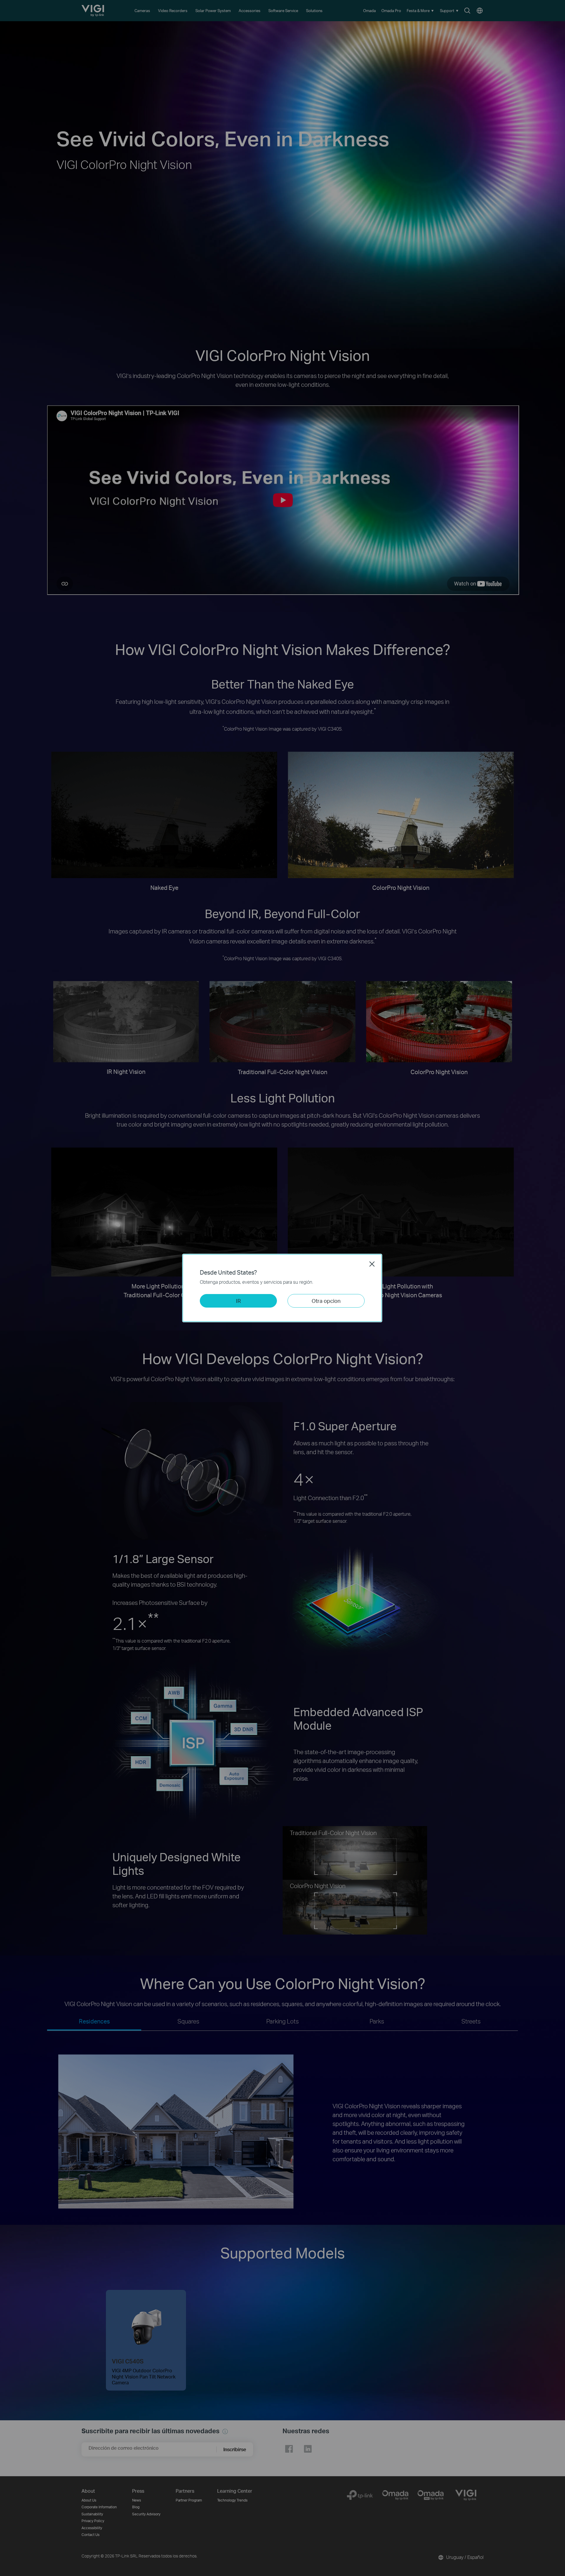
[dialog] (282, 1288)
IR (238, 1301)
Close (372, 1264)
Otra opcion (326, 1301)
